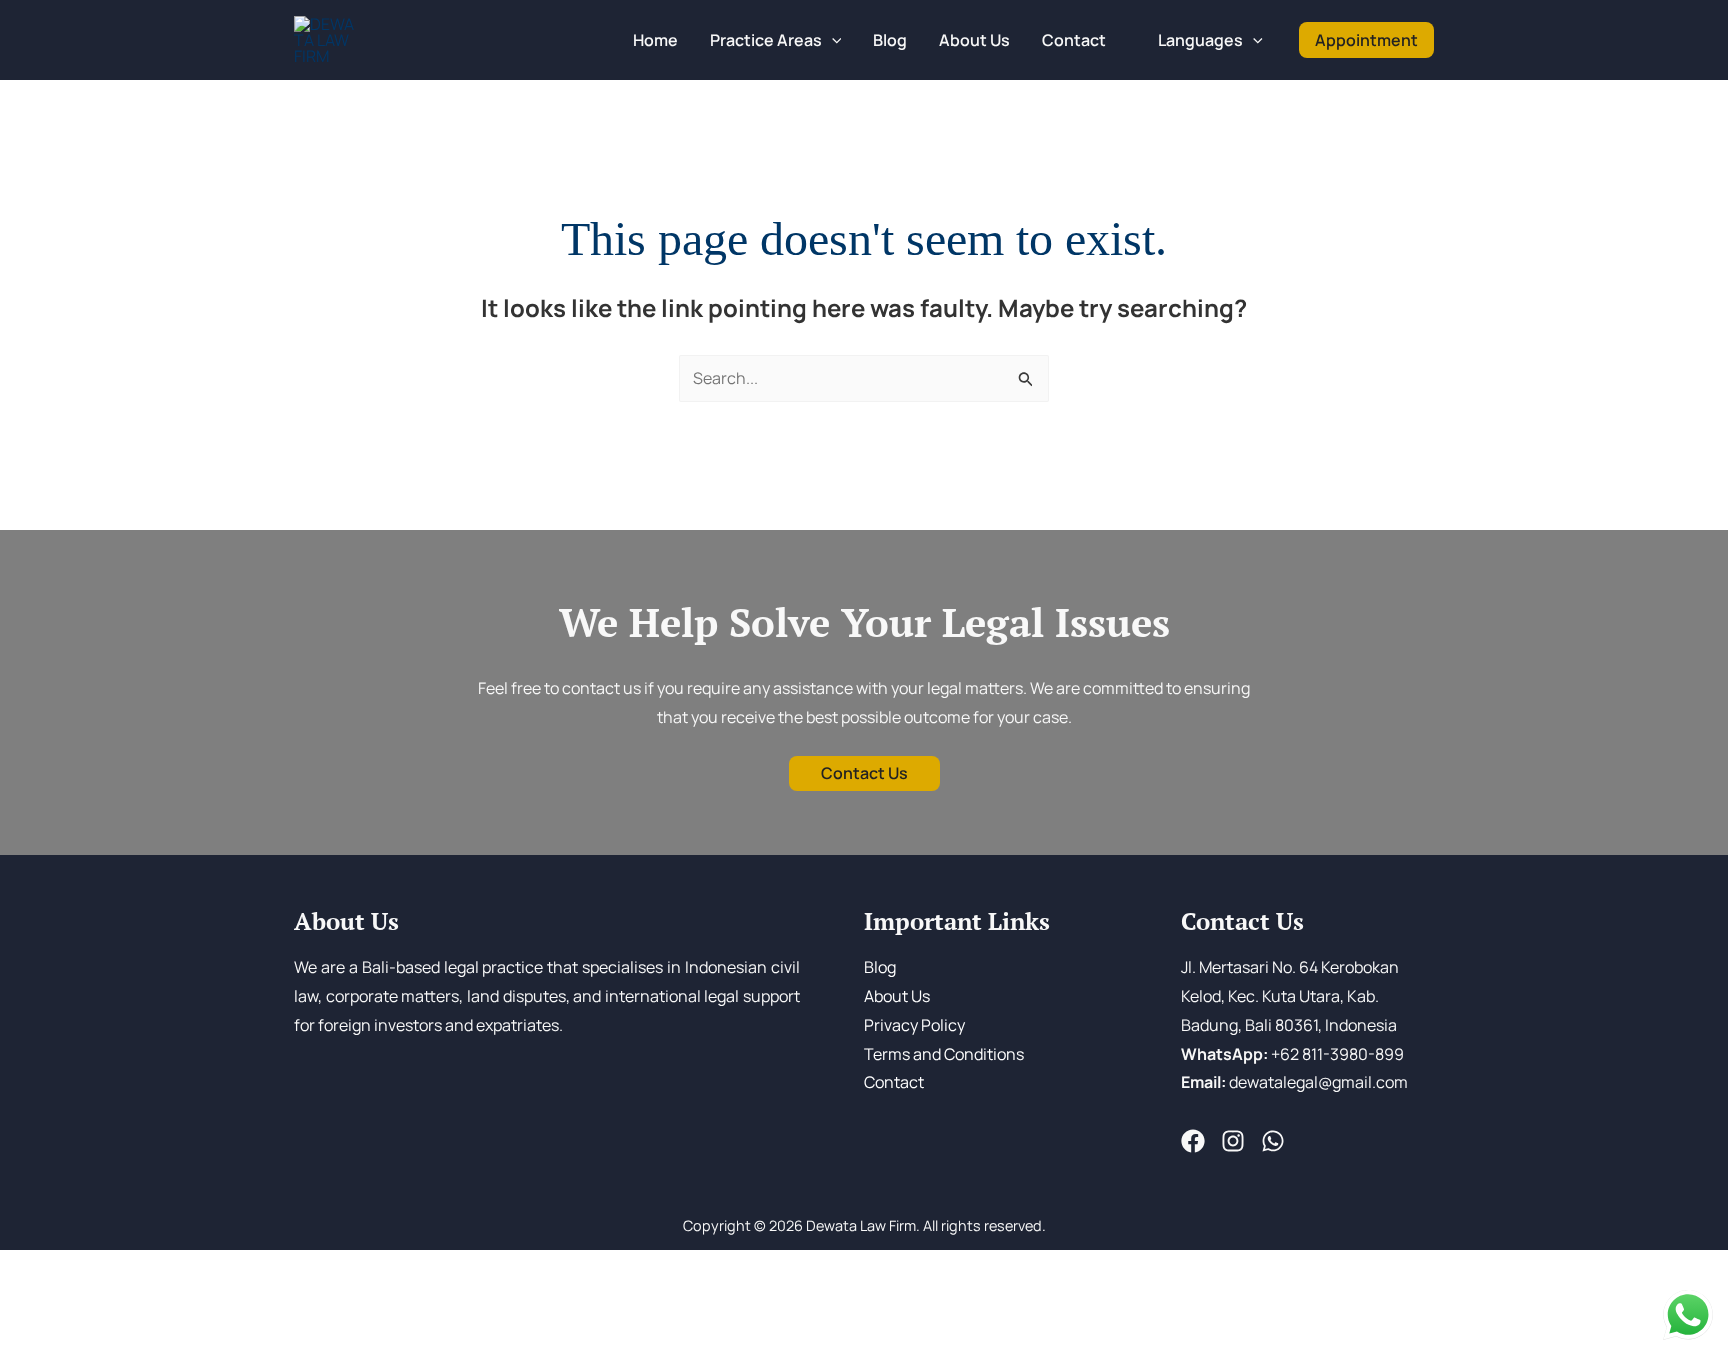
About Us (897, 996)
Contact (894, 1082)
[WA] (1273, 1141)
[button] (832, 40)
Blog (880, 967)
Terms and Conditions (944, 1054)
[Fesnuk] (1193, 1141)
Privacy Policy (914, 1025)
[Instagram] (1233, 1141)
